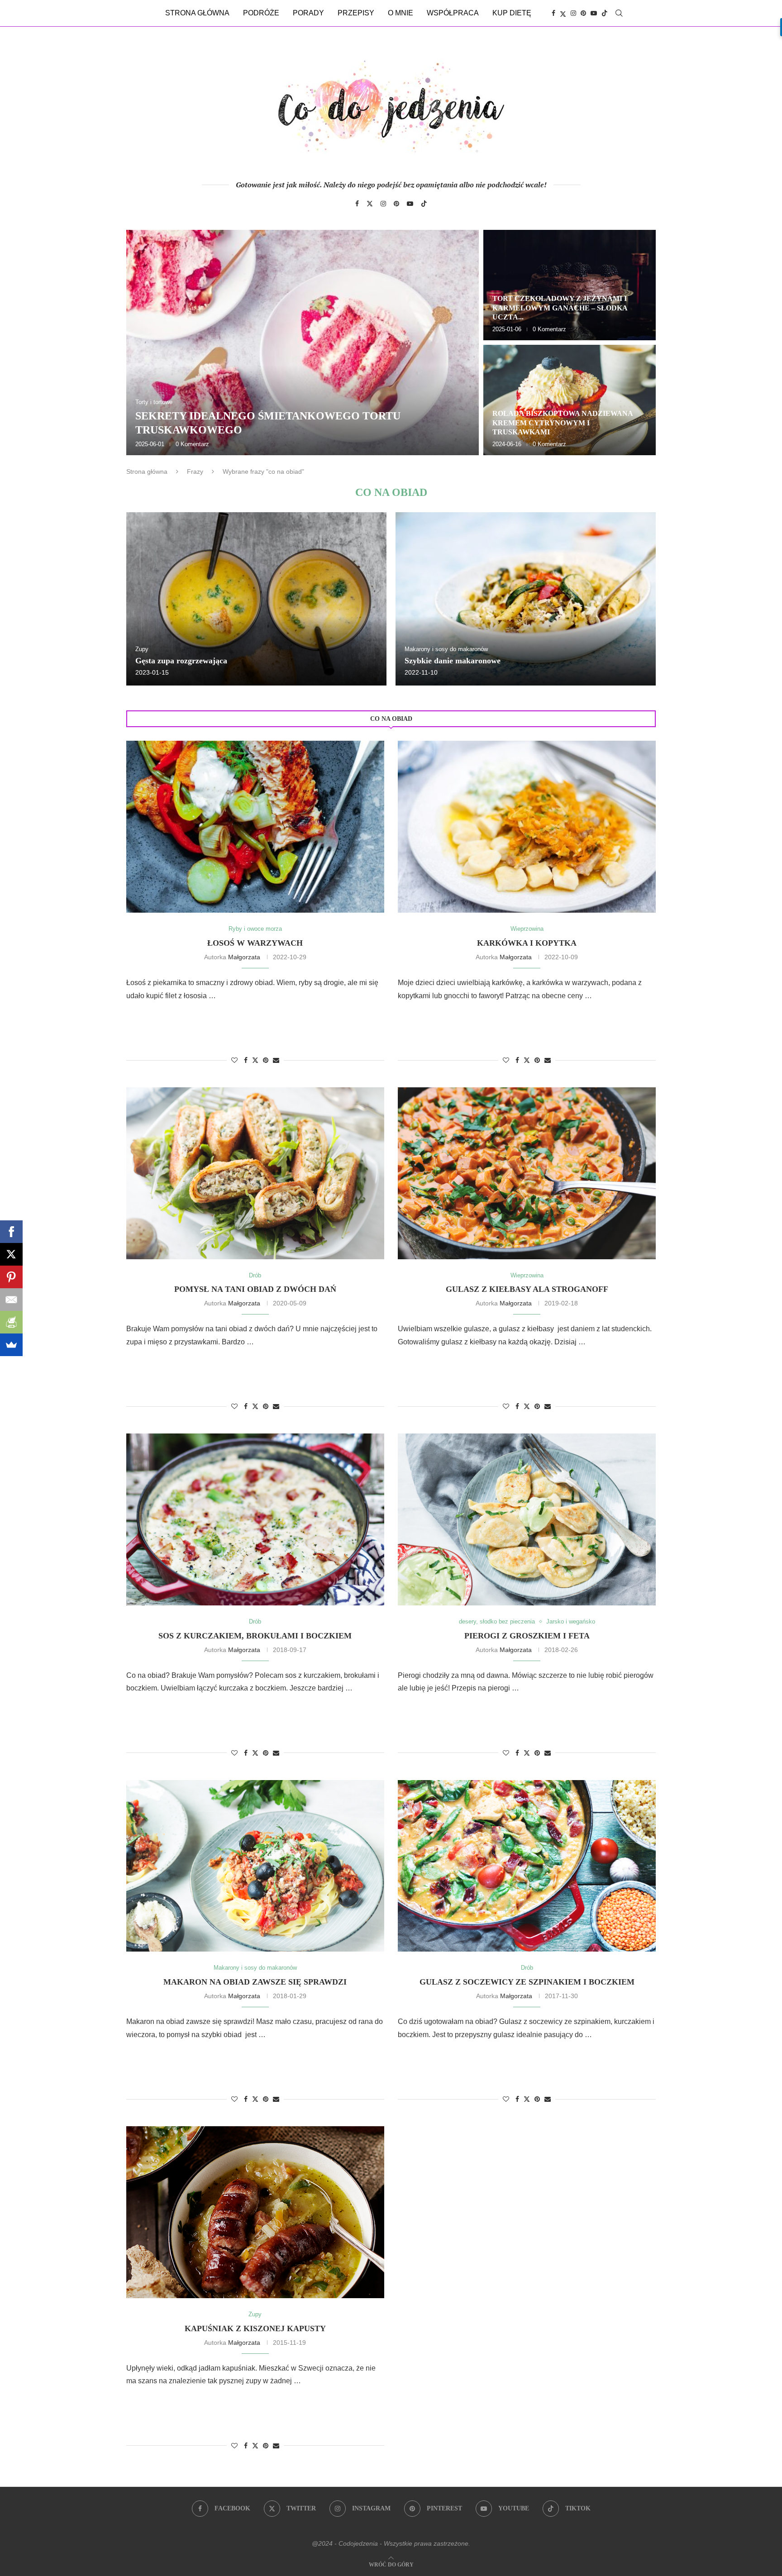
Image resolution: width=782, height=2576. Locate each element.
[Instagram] (573, 13)
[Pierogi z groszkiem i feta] (527, 1519)
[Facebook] (553, 13)
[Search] (619, 13)
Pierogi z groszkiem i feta (527, 1636)
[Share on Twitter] (255, 1060)
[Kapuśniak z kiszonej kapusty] (255, 2212)
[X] (11, 1254)
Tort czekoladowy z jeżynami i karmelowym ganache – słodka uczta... (560, 308)
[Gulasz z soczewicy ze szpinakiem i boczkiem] (527, 1866)
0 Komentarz (192, 444)
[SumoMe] (11, 1345)
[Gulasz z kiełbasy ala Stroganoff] (527, 1173)
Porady (308, 13)
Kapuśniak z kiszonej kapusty (255, 2328)
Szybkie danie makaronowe (453, 661)
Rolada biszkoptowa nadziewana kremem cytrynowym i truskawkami (563, 423)
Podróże (261, 13)
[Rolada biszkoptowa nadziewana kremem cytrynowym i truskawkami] (570, 400)
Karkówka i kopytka (527, 943)
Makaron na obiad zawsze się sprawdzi (255, 1982)
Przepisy (356, 13)
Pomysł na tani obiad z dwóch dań (255, 1289)
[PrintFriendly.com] (11, 1322)
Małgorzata (244, 957)
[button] (143, 342)
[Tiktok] (605, 13)
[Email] (11, 1300)
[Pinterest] (583, 13)
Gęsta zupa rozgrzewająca (181, 661)
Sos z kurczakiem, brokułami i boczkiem (255, 1636)
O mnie (401, 13)
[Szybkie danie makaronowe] (526, 599)
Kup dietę (512, 13)
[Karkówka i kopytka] (527, 827)
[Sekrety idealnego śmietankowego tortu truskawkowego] (303, 343)
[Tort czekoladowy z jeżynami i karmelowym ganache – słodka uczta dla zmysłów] (570, 285)
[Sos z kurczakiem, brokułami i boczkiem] (255, 1519)
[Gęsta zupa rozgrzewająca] (256, 599)
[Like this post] (234, 1060)
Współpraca (453, 13)
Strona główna (197, 13)
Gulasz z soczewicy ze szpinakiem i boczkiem (527, 1982)
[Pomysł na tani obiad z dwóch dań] (255, 1173)
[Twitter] (563, 13)
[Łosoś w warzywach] (255, 827)
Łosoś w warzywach (255, 943)
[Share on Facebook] (246, 1060)
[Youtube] (594, 13)
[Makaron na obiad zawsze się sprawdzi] (255, 1866)
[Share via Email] (276, 1060)
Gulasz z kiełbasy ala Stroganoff (527, 1289)
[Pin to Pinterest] (266, 1060)
